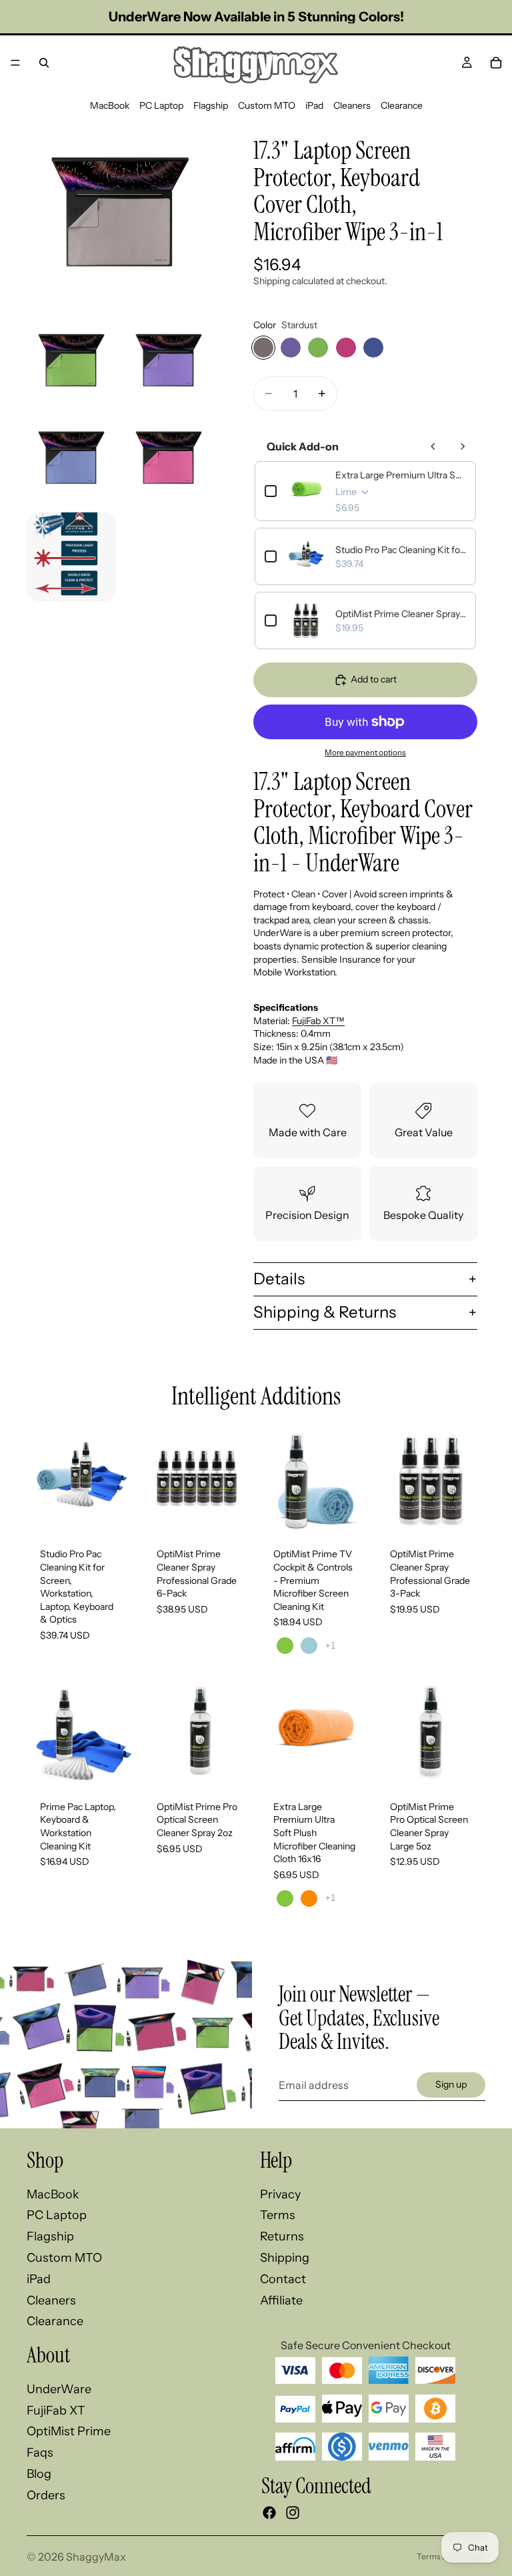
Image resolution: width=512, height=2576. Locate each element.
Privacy (280, 2194)
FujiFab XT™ (318, 1021)
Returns (282, 2236)
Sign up (451, 2084)
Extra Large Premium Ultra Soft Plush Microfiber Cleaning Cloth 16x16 (401, 475)
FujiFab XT (56, 2411)
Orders (46, 2495)
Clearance (402, 105)
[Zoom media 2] (71, 362)
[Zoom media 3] (169, 362)
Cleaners (352, 105)
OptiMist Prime (69, 2431)
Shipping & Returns (325, 1312)
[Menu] (15, 63)
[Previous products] (433, 446)
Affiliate (281, 2300)
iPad (314, 105)
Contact (283, 2279)
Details (279, 1279)
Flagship (211, 105)
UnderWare (59, 2389)
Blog (39, 2474)
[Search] (44, 63)
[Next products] (463, 446)
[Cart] (496, 63)
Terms (278, 2215)
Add (126, 1514)
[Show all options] (330, 1646)
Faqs (40, 2453)
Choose (359, 1514)
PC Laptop (161, 105)
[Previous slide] (41, 1480)
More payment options (365, 753)
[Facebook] (269, 2513)
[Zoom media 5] (169, 460)
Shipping (285, 2258)
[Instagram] (293, 2513)
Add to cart (374, 679)
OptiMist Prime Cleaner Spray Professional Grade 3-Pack (401, 614)
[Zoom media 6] (71, 557)
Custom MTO (267, 105)
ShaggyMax (96, 2557)
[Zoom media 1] (120, 216)
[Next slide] (121, 1480)
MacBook (110, 105)
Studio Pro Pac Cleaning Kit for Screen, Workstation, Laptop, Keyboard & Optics (401, 550)
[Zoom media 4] (71, 460)
